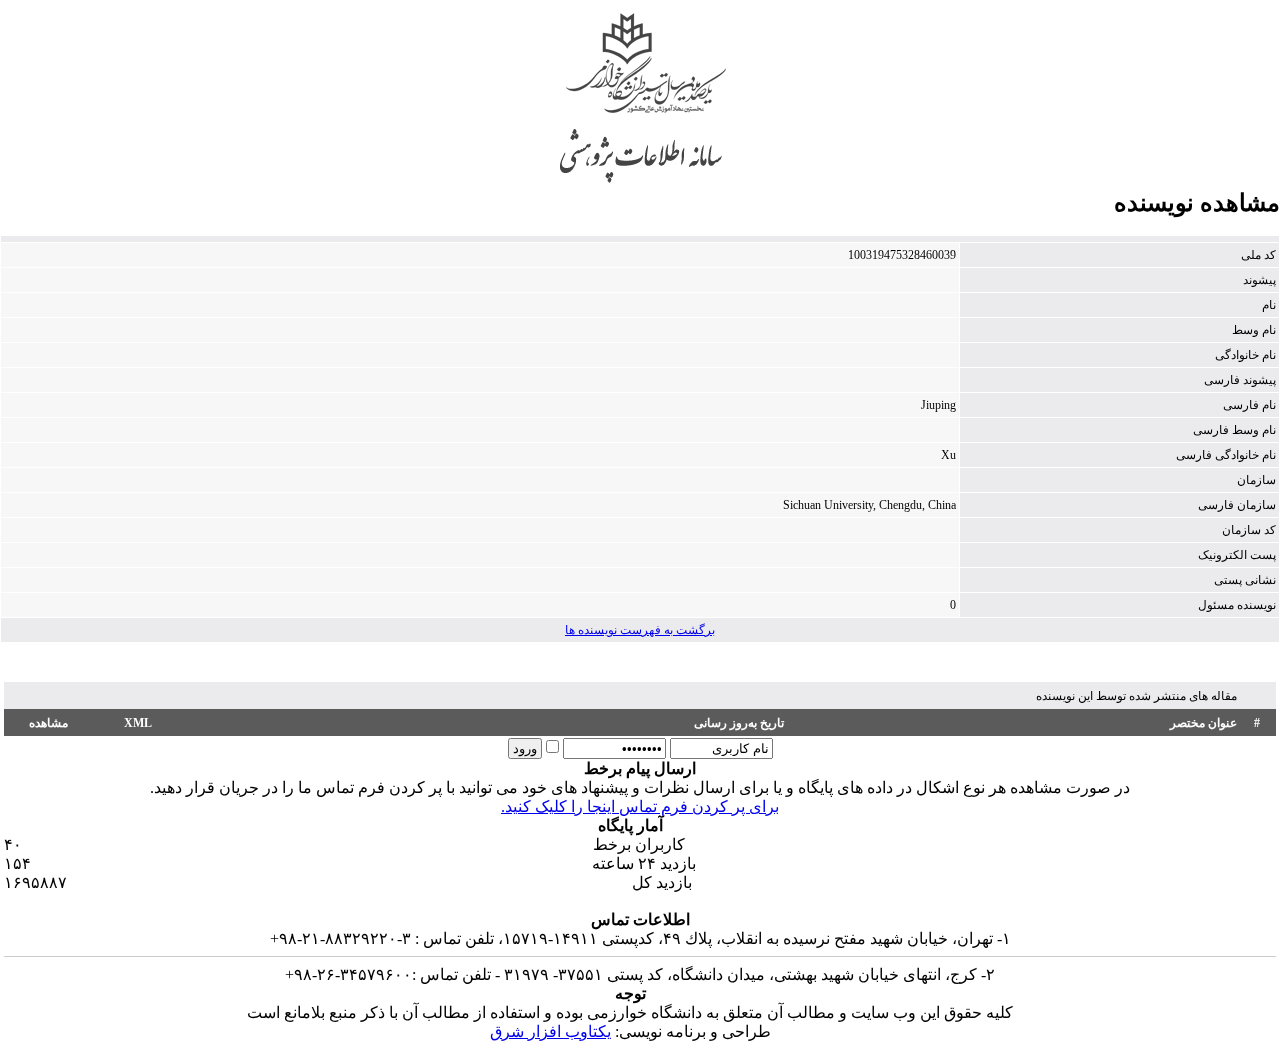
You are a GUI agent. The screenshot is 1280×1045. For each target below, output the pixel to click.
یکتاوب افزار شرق (550, 1031)
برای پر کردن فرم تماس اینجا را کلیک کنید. (640, 806)
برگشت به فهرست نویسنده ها (640, 630)
